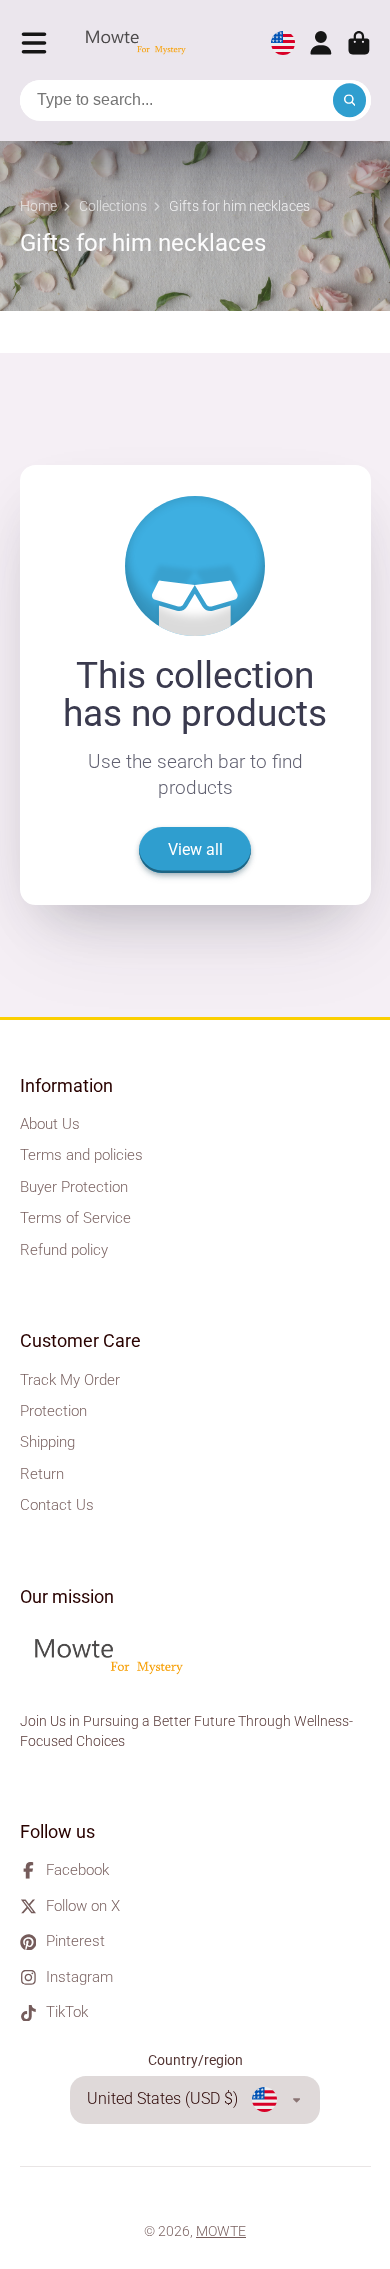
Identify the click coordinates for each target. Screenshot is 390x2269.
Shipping (47, 1442)
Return (42, 1474)
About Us (50, 1124)
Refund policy (64, 1250)
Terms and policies (81, 1155)
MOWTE (221, 2231)
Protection (53, 1411)
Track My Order (70, 1380)
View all (195, 849)
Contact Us (57, 1505)
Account (321, 43)
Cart (359, 43)
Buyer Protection (74, 1187)
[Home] (141, 43)
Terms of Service (75, 1218)
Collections (113, 206)
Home (38, 206)
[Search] (350, 101)
